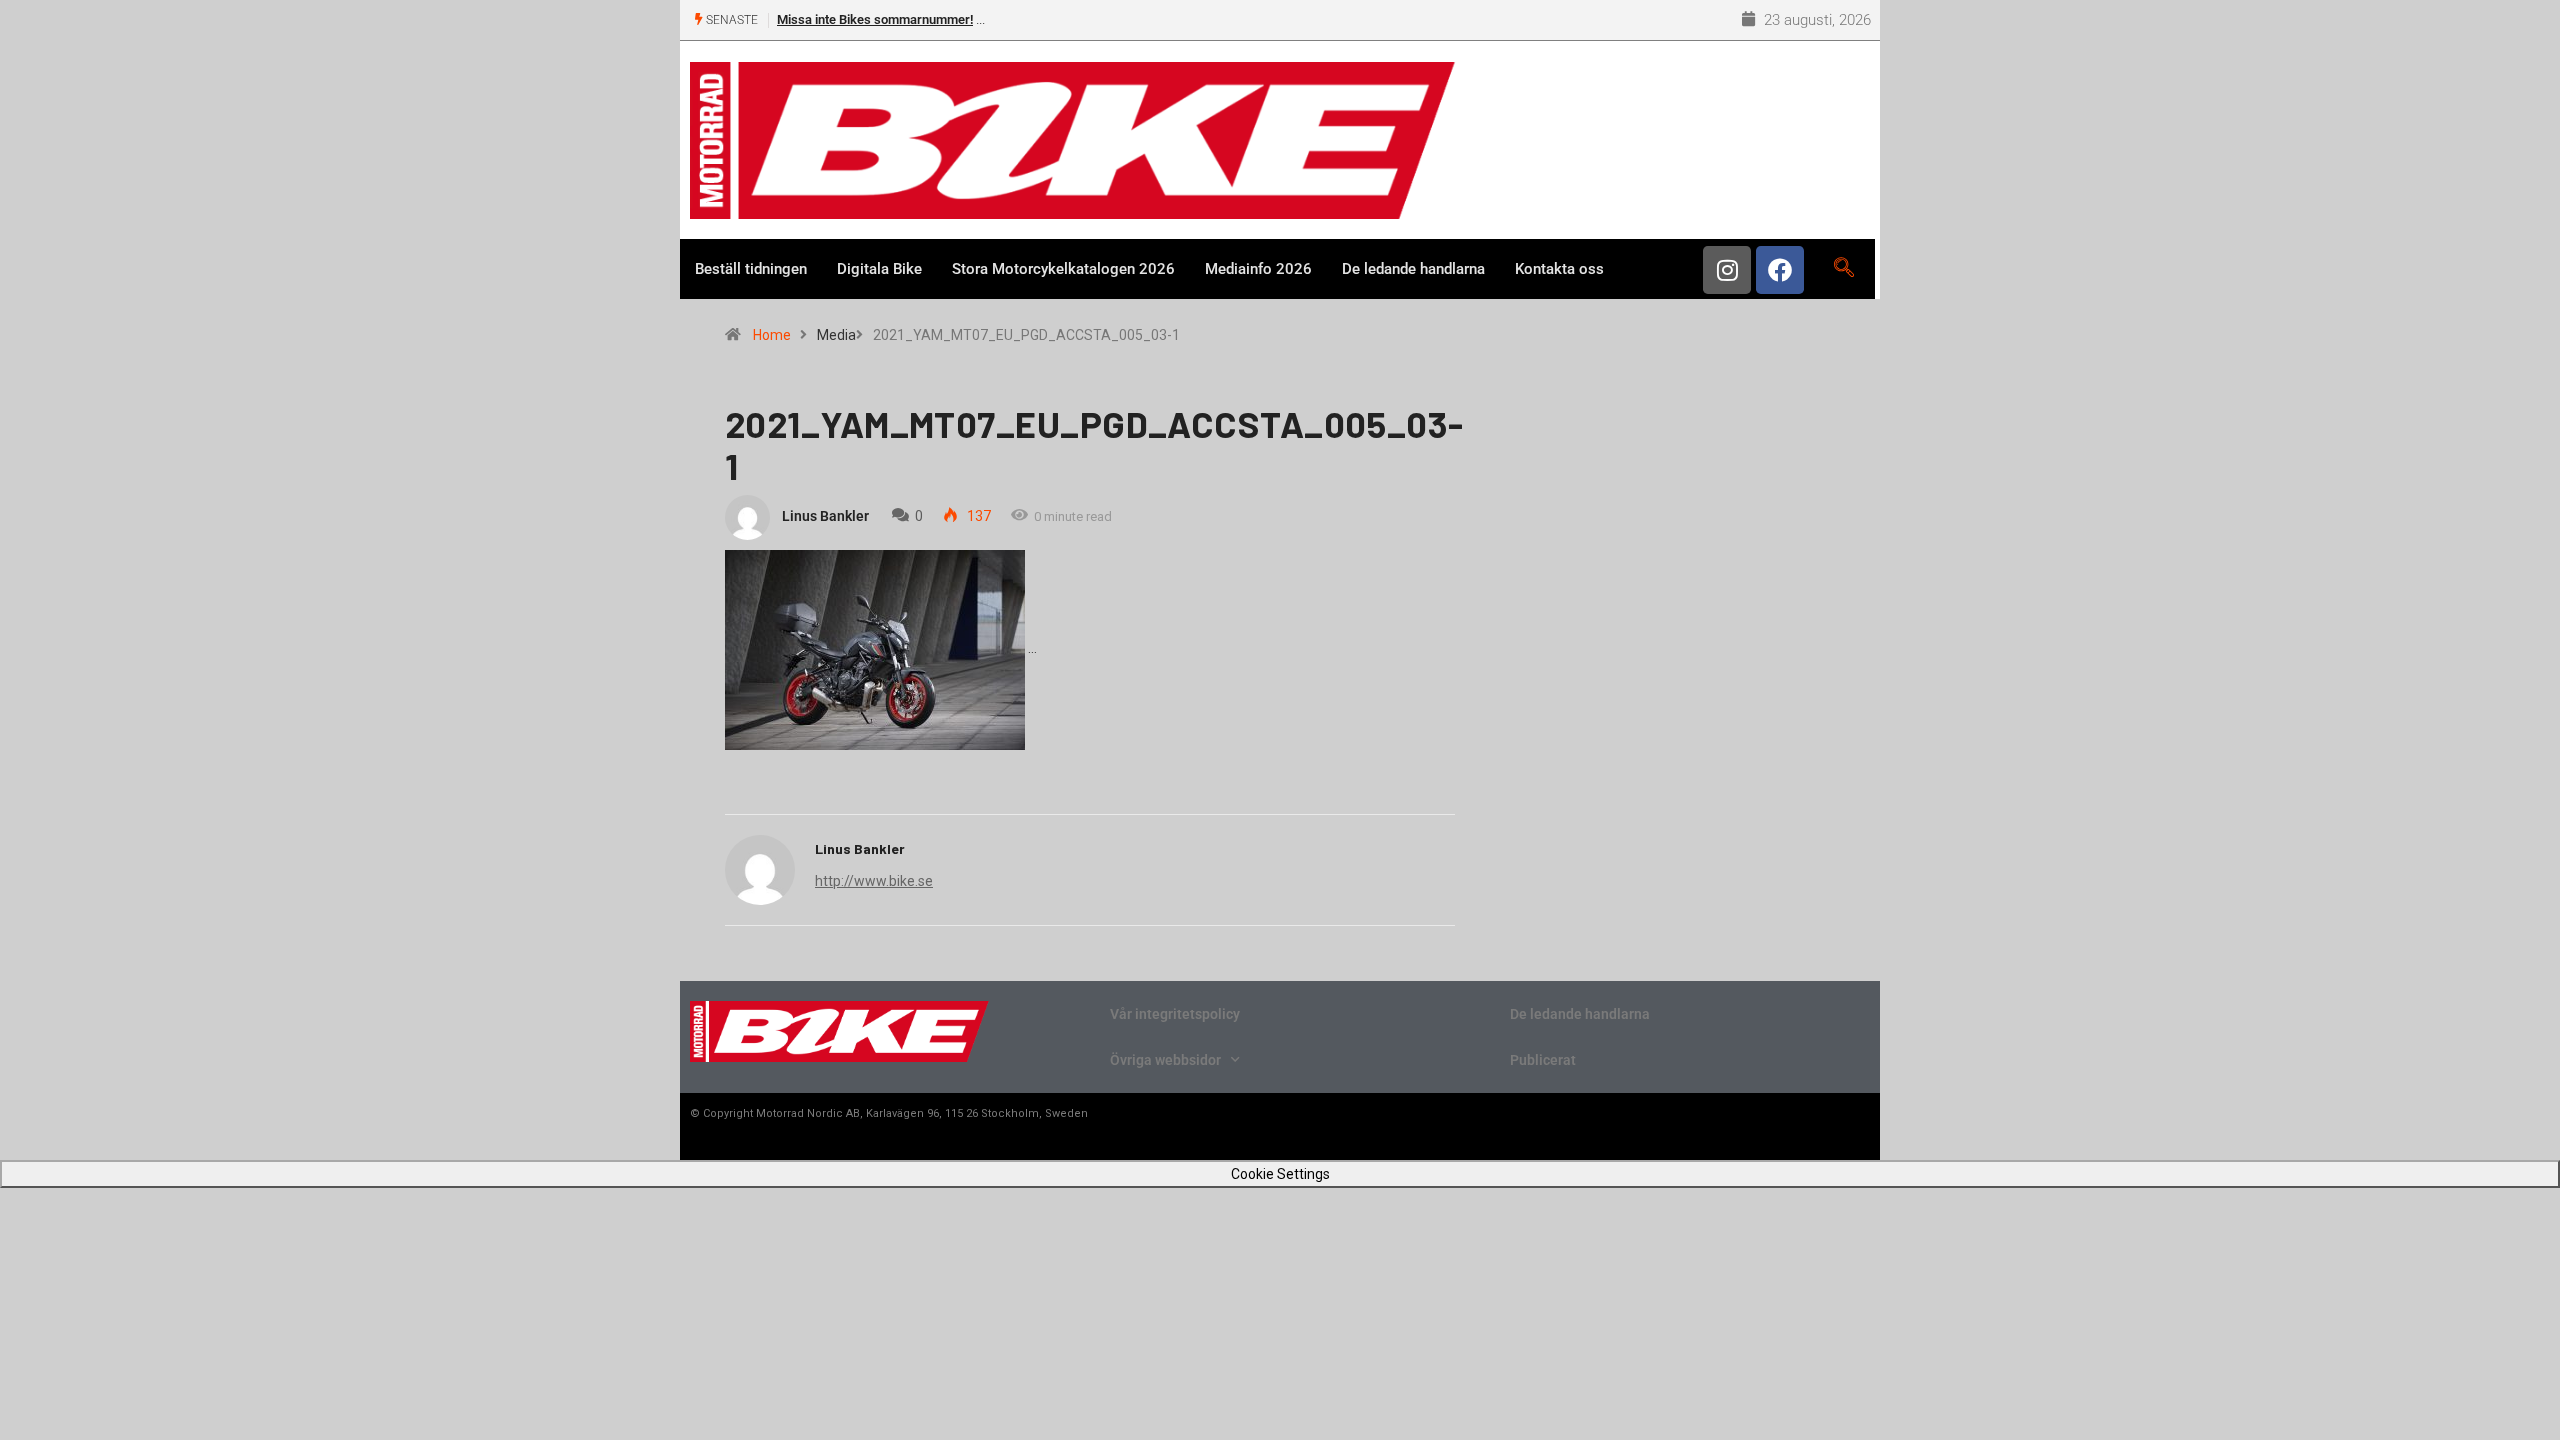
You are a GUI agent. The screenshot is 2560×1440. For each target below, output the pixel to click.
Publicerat (1543, 1060)
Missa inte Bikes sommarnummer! (875, 19)
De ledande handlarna (1413, 269)
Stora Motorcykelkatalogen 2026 (1063, 269)
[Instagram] (1727, 270)
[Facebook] (1780, 270)
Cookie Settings (1280, 1174)
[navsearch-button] (1843, 269)
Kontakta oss (1559, 269)
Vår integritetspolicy (1175, 1014)
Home (772, 335)
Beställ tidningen (751, 269)
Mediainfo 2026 (1258, 269)
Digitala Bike (879, 269)
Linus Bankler (825, 516)
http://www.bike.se (874, 881)
